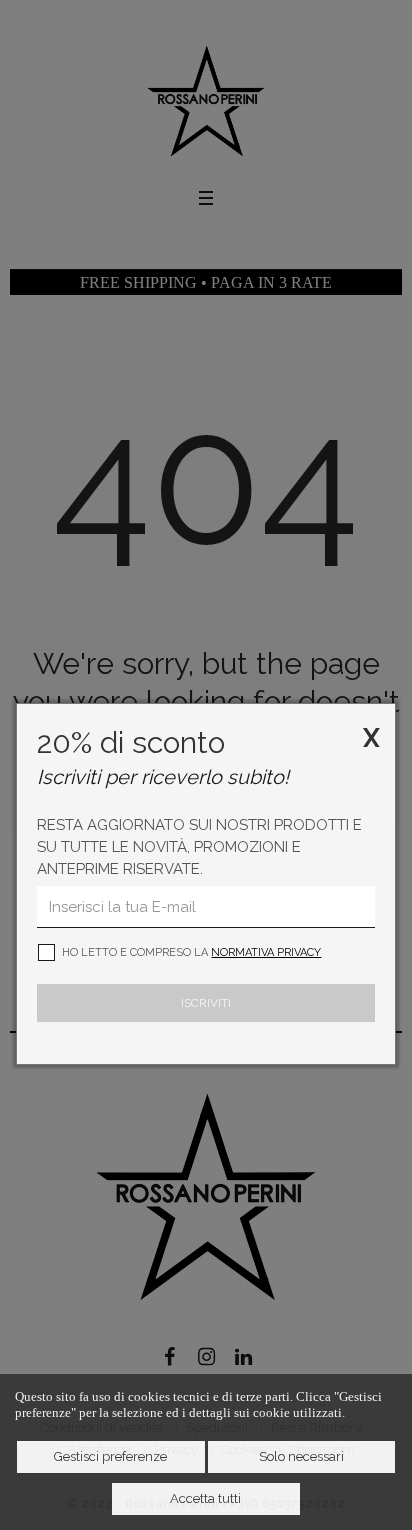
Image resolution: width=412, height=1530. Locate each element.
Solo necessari (301, 1456)
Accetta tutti (205, 1498)
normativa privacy (266, 952)
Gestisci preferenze (110, 1456)
